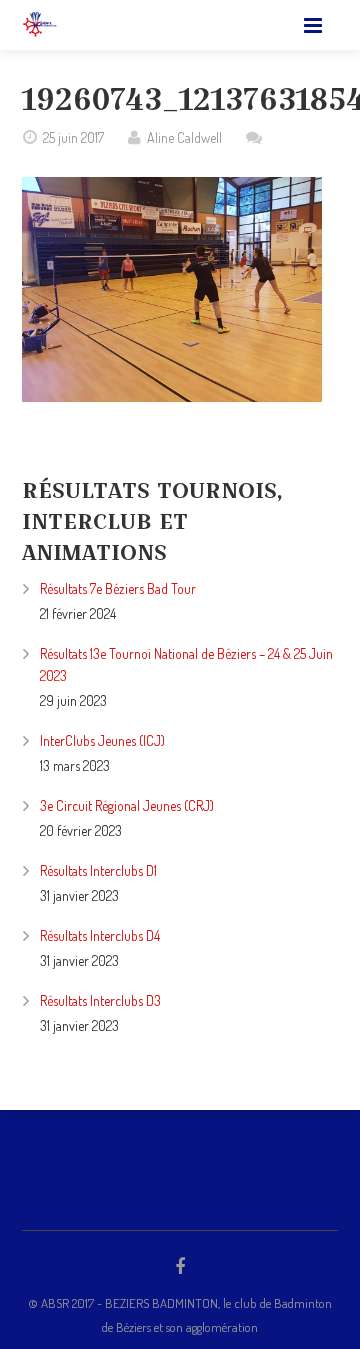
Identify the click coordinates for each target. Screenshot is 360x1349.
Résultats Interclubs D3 (100, 1000)
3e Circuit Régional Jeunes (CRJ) (127, 805)
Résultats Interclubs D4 (100, 935)
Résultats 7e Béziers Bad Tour (118, 588)
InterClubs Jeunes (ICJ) (102, 740)
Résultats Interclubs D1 (98, 870)
